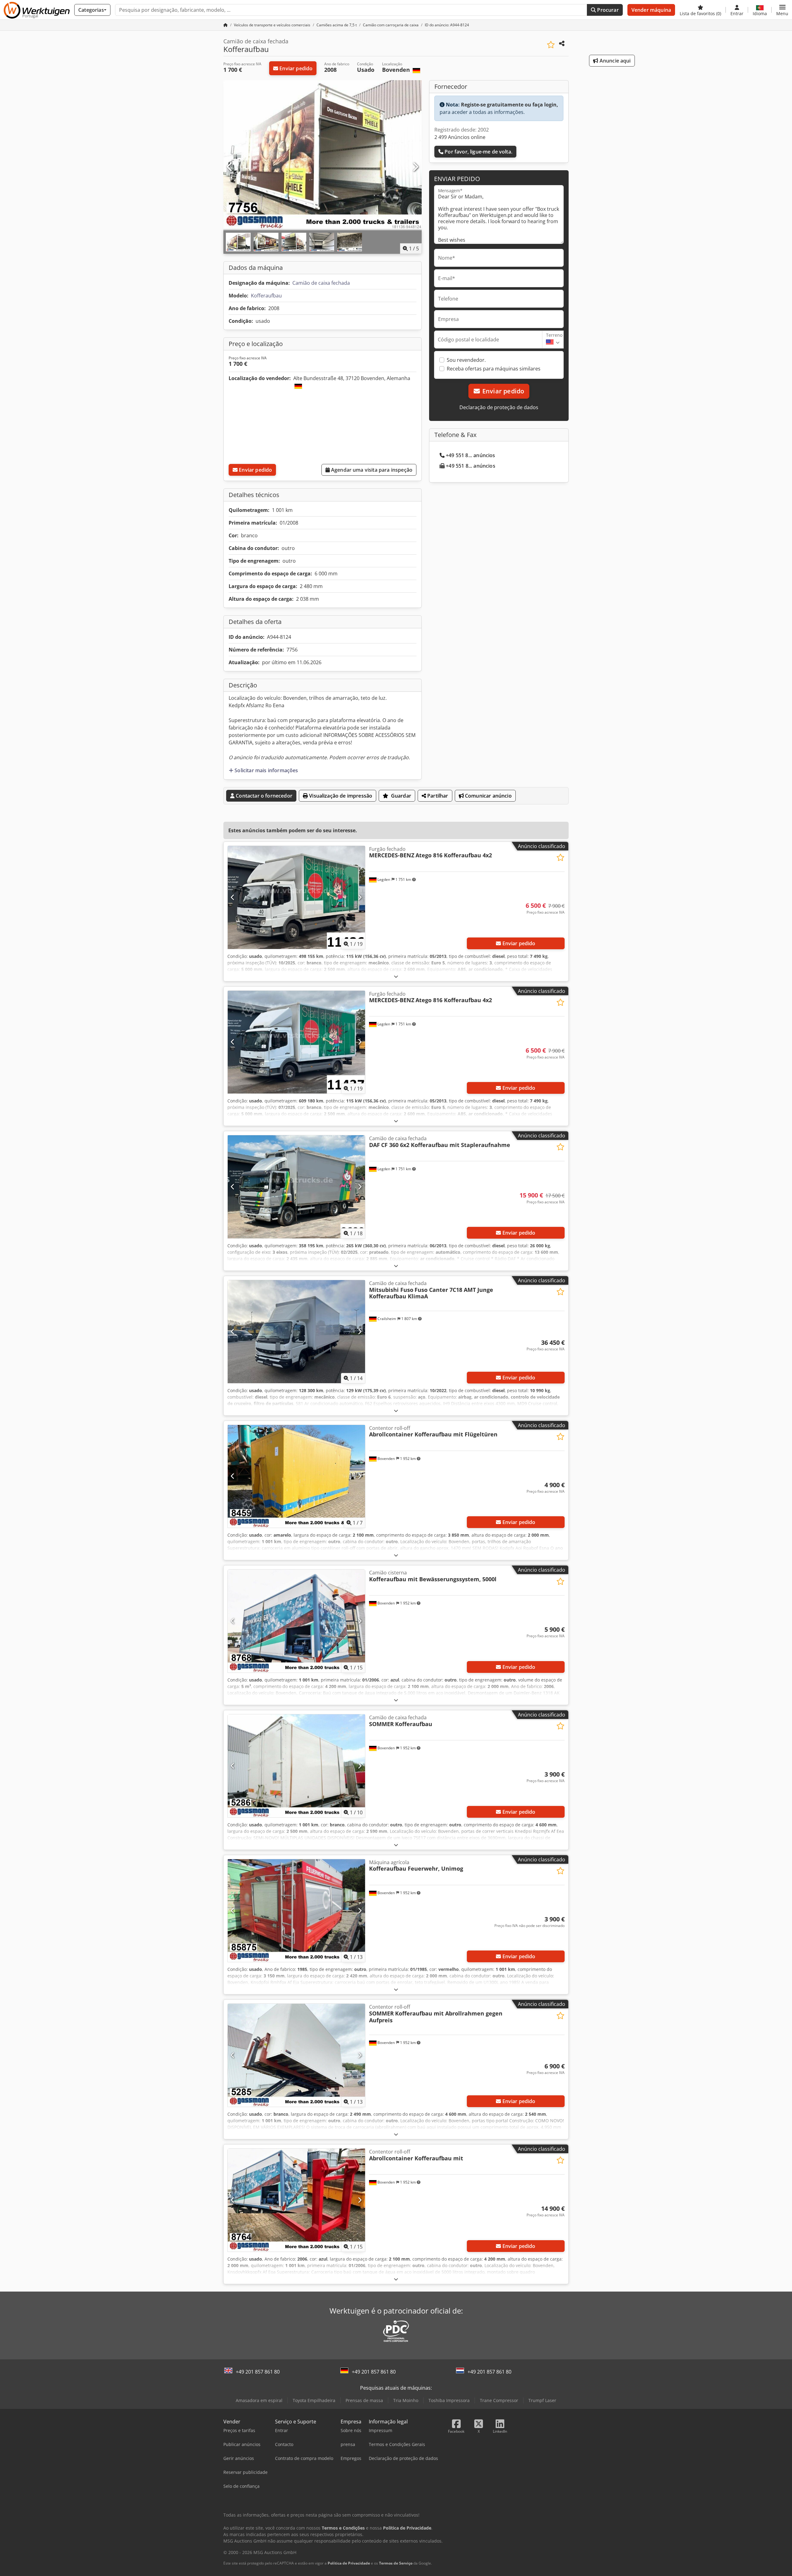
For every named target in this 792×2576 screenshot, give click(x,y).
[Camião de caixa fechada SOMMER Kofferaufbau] (296, 1766)
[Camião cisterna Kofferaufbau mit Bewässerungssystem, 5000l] (296, 1621)
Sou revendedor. (466, 360)
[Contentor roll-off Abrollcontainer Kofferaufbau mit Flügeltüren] (296, 1476)
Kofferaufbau (266, 296)
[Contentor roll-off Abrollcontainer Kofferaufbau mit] (296, 2200)
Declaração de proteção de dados (499, 407)
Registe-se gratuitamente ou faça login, (510, 105)
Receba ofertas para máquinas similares (494, 369)
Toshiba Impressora (449, 2400)
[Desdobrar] (396, 976)
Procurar (607, 10)
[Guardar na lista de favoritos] (551, 45)
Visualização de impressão (340, 796)
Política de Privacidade (349, 2563)
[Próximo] (415, 167)
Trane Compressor (499, 2400)
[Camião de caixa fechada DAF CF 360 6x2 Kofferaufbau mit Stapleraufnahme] (296, 1187)
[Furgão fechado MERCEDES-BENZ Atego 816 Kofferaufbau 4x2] (296, 897)
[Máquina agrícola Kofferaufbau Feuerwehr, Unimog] (296, 1911)
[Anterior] (230, 167)
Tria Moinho (406, 2400)
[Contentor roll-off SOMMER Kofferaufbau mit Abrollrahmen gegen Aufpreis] (296, 2055)
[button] (782, 10)
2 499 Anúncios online (460, 137)
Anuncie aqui (615, 61)
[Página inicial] (226, 25)
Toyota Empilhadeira (314, 2400)
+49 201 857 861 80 (258, 2372)
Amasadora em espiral (259, 2400)
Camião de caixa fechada (321, 283)
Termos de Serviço (396, 2563)
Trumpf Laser (542, 2400)
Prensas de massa (364, 2400)
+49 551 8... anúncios (470, 455)
